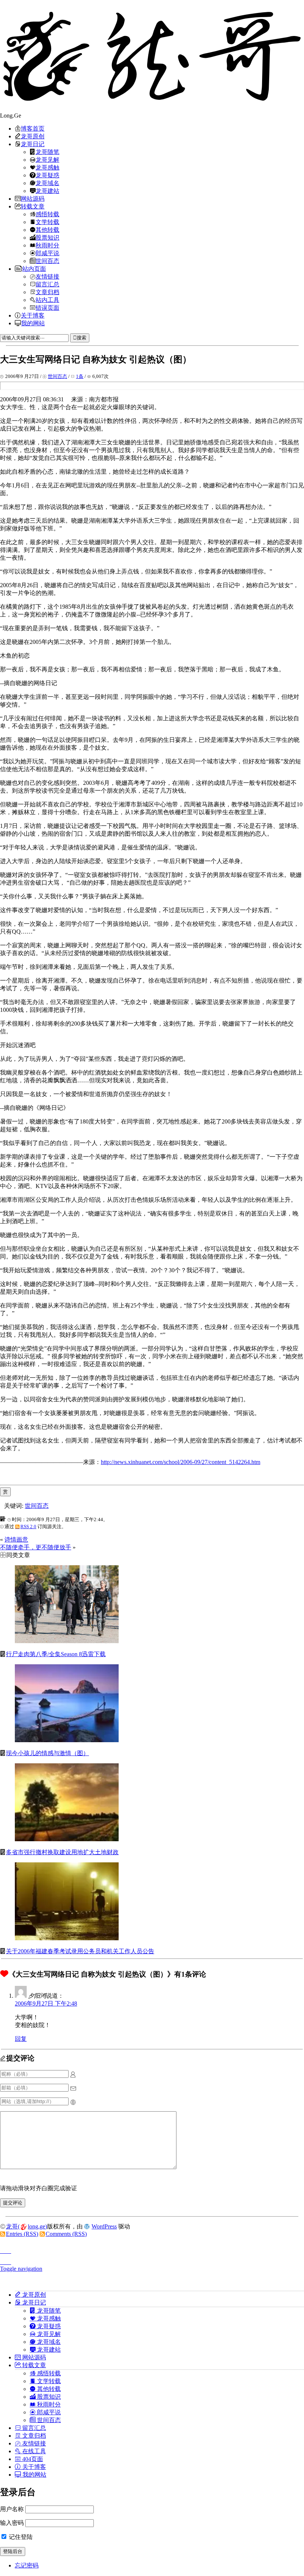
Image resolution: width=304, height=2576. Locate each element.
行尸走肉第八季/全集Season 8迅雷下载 (56, 1654)
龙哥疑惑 (47, 175)
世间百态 (47, 261)
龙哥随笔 (47, 152)
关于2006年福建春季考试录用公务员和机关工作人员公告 (80, 1951)
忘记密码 (27, 2565)
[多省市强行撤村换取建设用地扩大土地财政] (67, 1839)
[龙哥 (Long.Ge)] (152, 56)
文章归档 (47, 292)
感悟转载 (47, 214)
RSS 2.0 (28, 1526)
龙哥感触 (47, 167)
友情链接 (47, 276)
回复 (21, 2039)
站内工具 (47, 300)
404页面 (32, 2459)
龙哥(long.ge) (27, 2226)
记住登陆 (20, 2537)
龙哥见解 (47, 159)
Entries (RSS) (22, 2234)
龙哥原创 (33, 136)
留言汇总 (47, 284)
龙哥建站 (47, 191)
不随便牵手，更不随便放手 (36, 1547)
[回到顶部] (152, 2249)
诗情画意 (16, 1539)
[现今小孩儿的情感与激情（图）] (67, 1740)
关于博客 (33, 315)
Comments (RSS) (66, 2234)
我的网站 (33, 323)
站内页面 (34, 269)
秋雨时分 (47, 245)
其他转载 (47, 230)
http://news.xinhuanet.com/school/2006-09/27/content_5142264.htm (181, 1462)
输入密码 (12, 2523)
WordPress (104, 2226)
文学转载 (47, 222)
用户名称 (12, 2509)
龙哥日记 (33, 144)
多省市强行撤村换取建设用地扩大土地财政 (62, 1852)
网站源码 (33, 198)
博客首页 (33, 128)
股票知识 (47, 237)
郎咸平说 (47, 253)
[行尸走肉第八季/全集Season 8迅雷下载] (67, 1641)
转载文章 (33, 206)
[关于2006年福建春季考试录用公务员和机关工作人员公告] (67, 1938)
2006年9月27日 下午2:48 (46, 2003)
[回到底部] (152, 2260)
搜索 (82, 338)
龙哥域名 (47, 183)
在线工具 (33, 2451)
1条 (80, 376)
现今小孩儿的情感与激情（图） (47, 1753)
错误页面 (47, 307)
